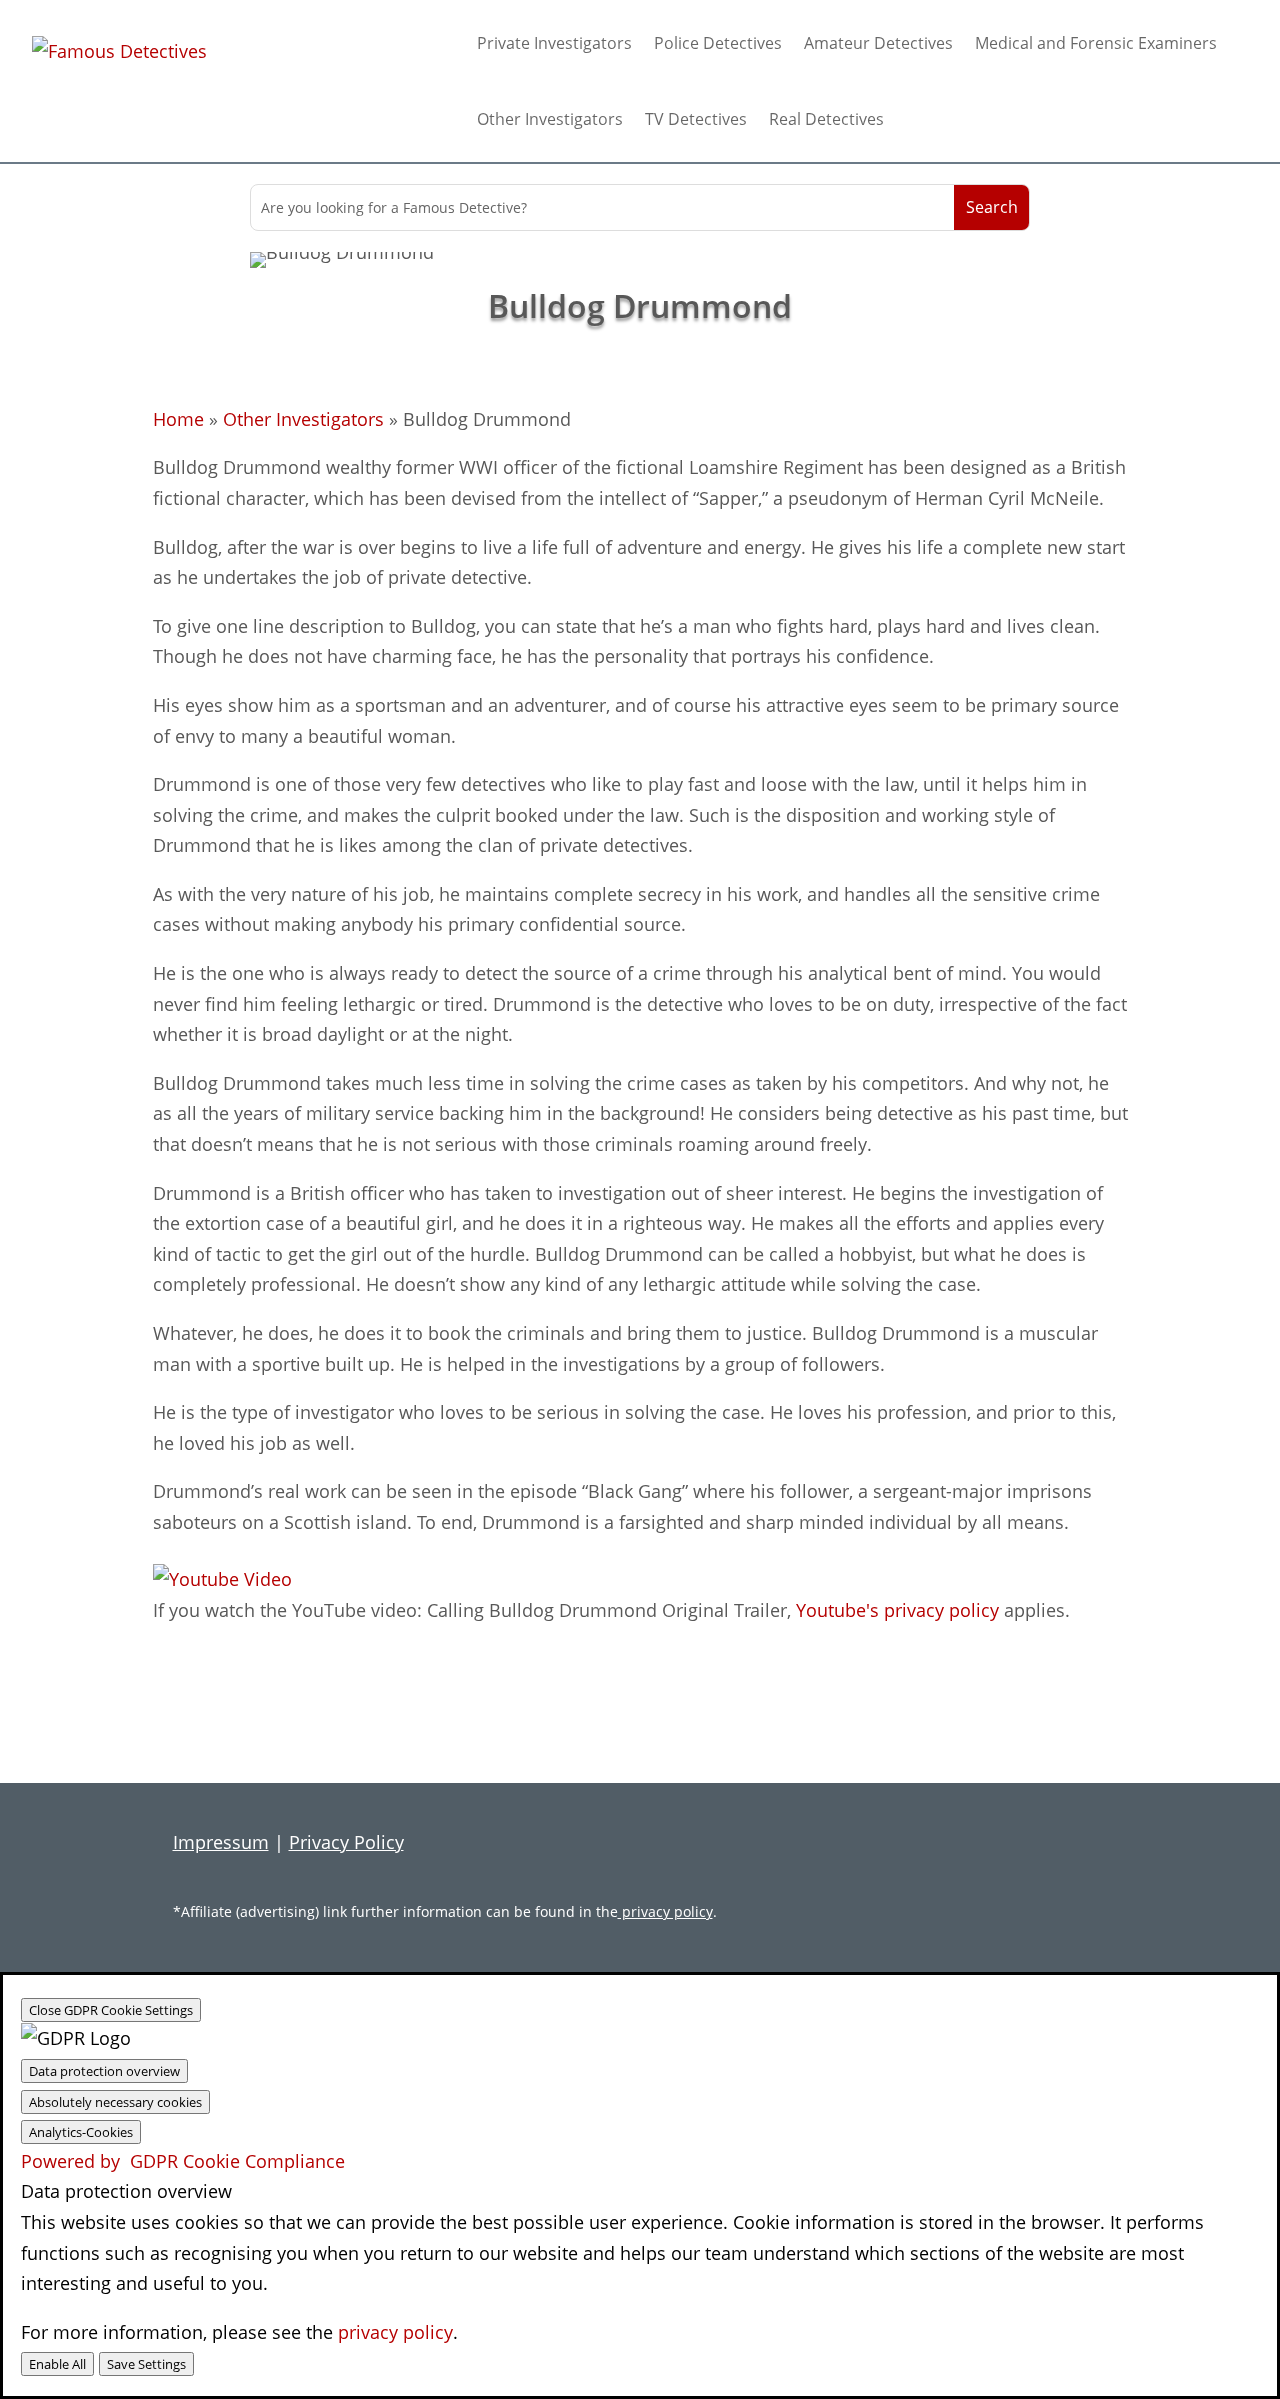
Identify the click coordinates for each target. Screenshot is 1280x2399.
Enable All (57, 2364)
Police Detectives (718, 43)
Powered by (183, 2161)
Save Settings (146, 2364)
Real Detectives (826, 119)
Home (178, 419)
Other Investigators (550, 119)
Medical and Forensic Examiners (1096, 43)
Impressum (221, 1842)
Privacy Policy (346, 1842)
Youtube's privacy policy (897, 1610)
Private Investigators (554, 43)
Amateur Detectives (878, 43)
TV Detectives (696, 119)
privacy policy (665, 1911)
